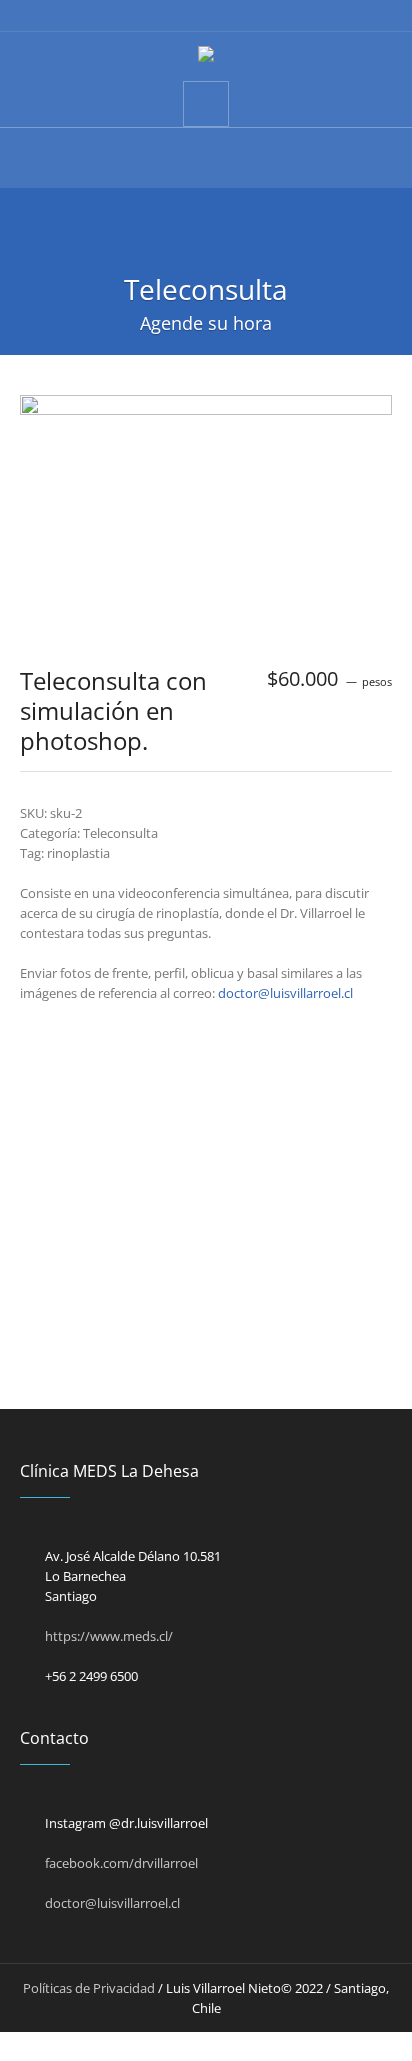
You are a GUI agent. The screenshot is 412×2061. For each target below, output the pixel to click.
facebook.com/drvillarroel (121, 1863)
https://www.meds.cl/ (109, 1636)
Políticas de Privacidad (89, 1988)
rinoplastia (78, 853)
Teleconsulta (120, 833)
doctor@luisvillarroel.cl (285, 993)
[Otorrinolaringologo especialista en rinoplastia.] (206, 56)
